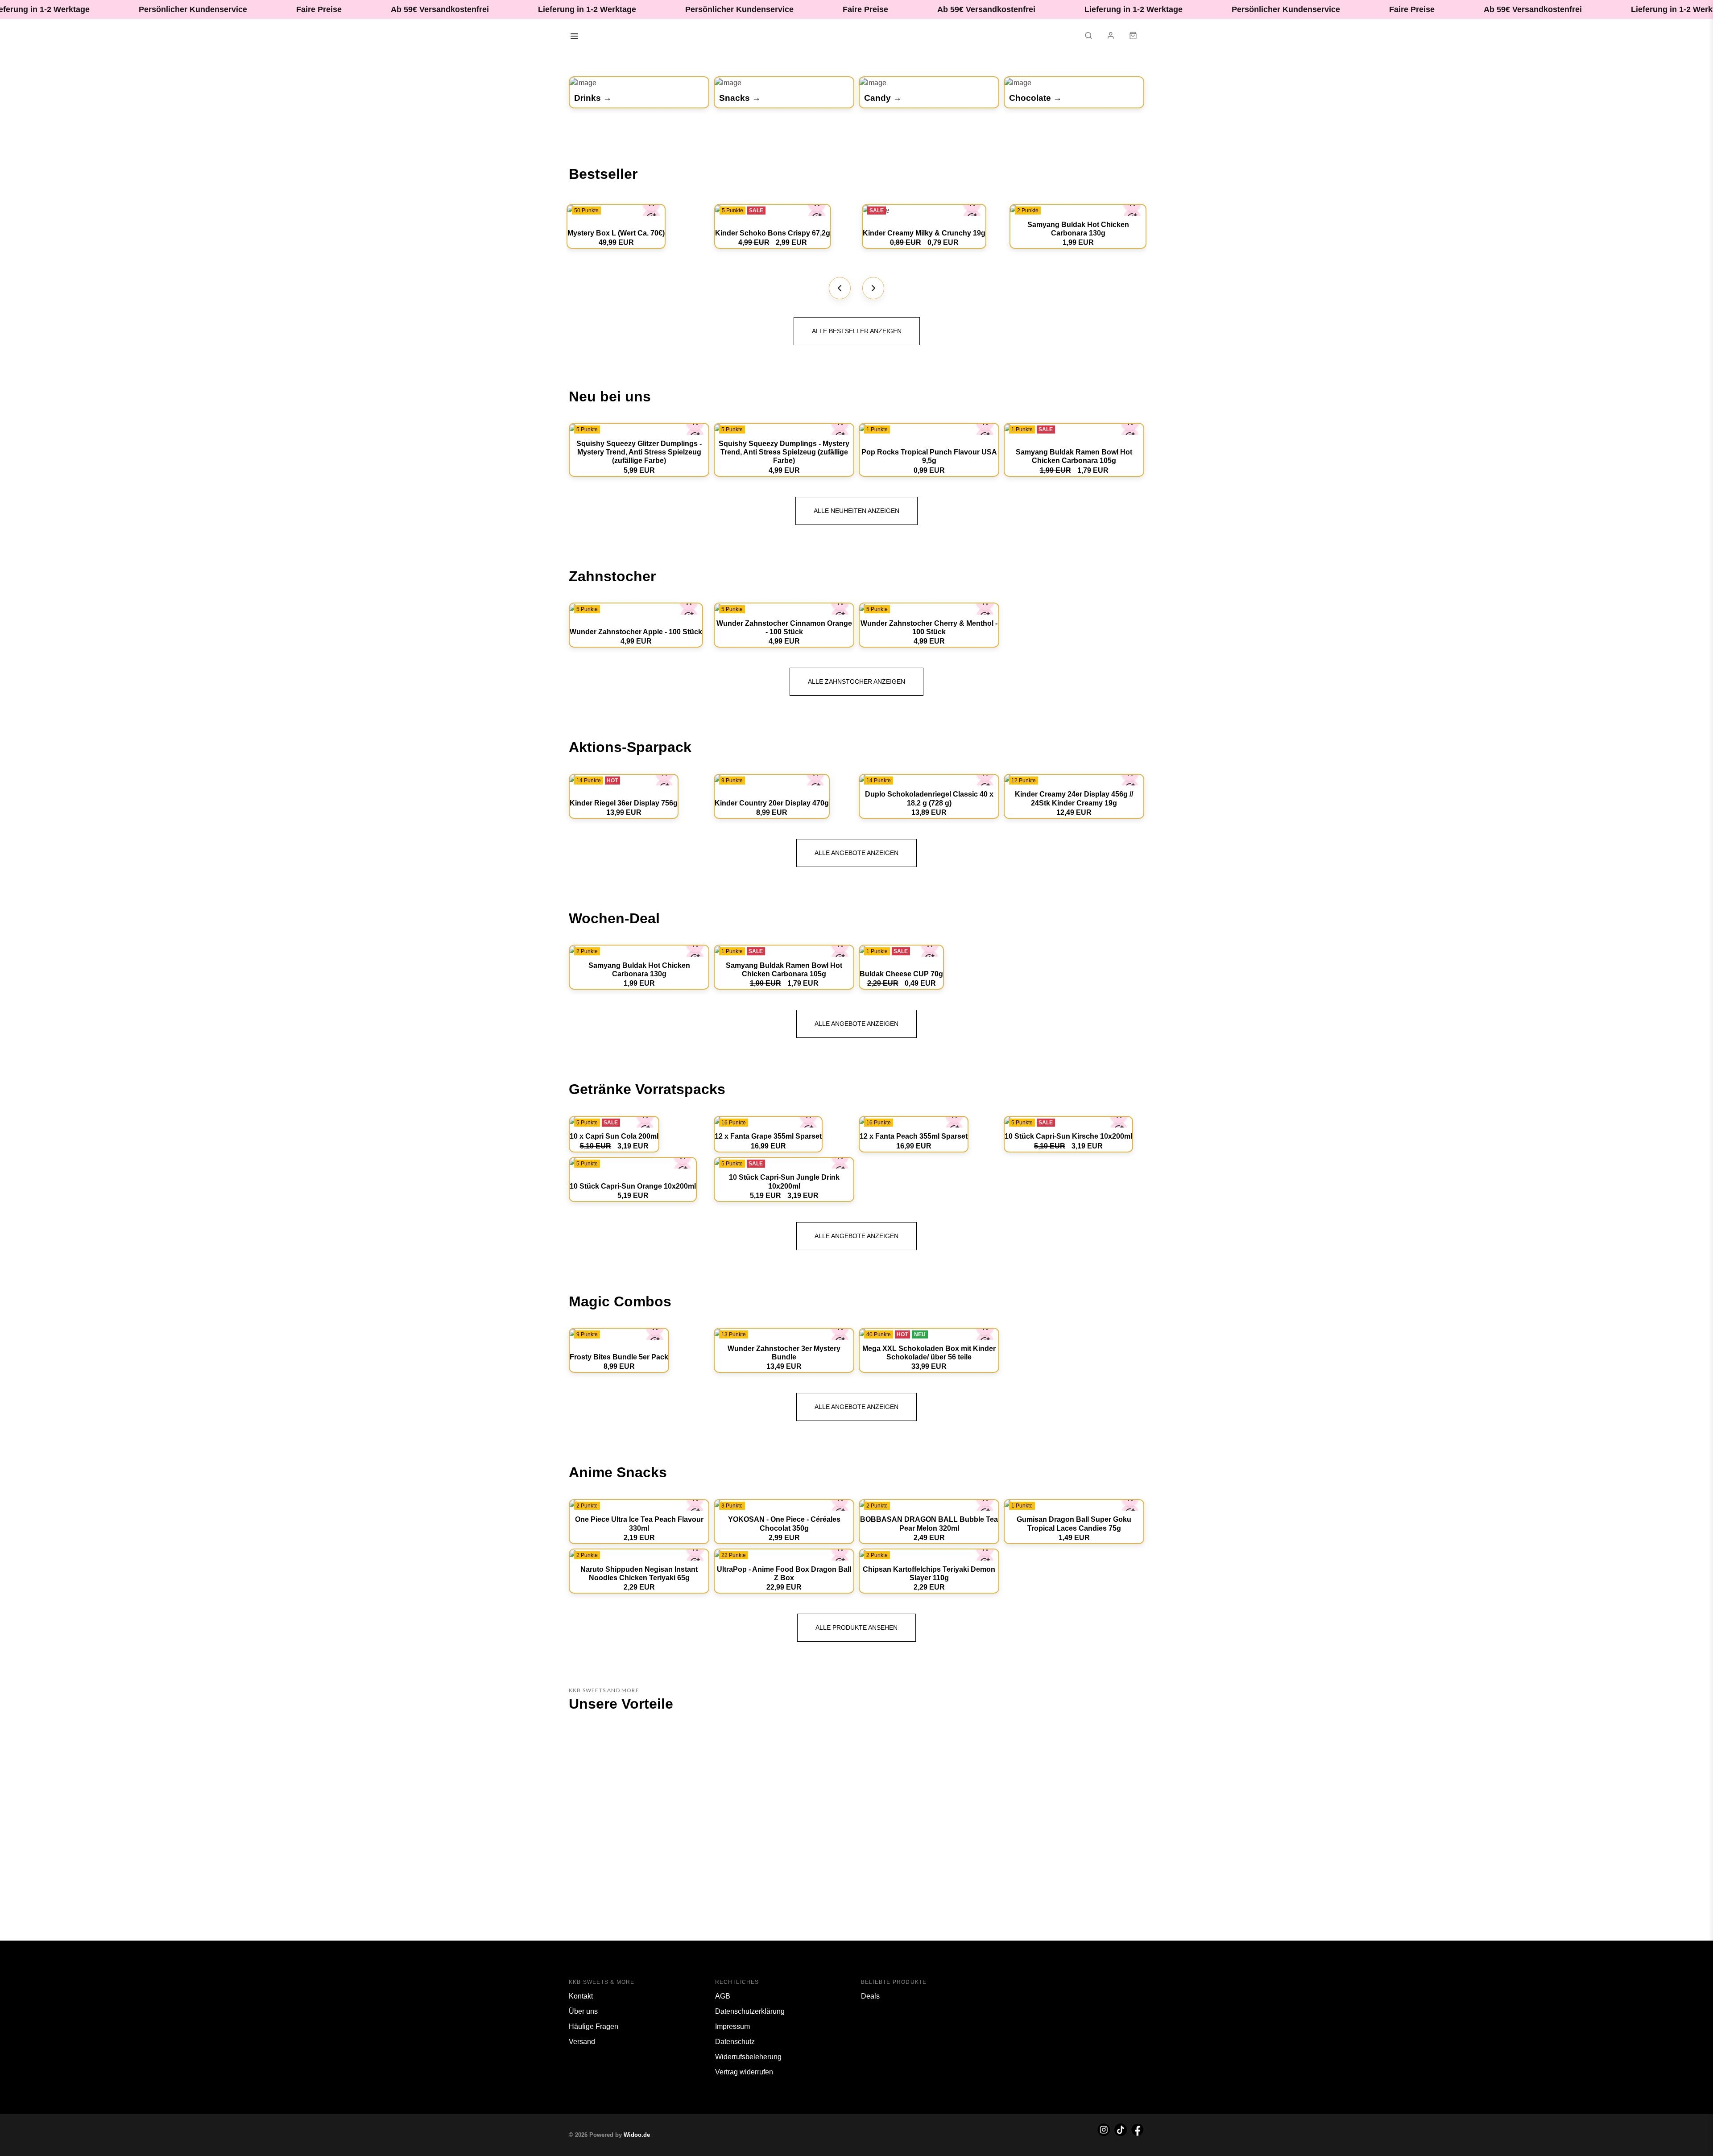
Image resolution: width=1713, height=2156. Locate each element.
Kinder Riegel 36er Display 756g (624, 803)
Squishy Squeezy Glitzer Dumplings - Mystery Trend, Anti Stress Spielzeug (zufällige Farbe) (639, 452)
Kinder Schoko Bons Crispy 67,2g (773, 233)
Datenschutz (735, 2042)
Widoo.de (637, 2135)
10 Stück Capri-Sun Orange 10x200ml (633, 1186)
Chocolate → (1035, 98)
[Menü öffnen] (574, 37)
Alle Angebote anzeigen (856, 853)
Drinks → (593, 98)
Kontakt (581, 1996)
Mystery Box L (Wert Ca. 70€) (616, 233)
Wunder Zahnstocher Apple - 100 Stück (636, 632)
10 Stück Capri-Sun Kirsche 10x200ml (1068, 1136)
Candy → (883, 98)
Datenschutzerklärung (750, 2011)
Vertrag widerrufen (744, 2072)
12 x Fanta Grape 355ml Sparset (768, 1136)
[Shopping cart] (1133, 37)
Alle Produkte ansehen (856, 1627)
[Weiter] (873, 288)
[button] (1088, 37)
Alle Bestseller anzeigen (857, 331)
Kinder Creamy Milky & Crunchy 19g (924, 233)
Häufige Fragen (594, 2026)
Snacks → (740, 98)
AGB (723, 1996)
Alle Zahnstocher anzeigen (856, 681)
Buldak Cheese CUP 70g (901, 974)
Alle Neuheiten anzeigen (856, 511)
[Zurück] (840, 288)
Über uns (583, 2011)
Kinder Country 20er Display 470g (772, 803)
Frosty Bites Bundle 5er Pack (619, 1357)
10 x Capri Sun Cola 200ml (614, 1136)
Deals (870, 1996)
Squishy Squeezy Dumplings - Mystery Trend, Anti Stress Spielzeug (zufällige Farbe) (784, 452)
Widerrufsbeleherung (748, 2057)
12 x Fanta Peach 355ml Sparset (914, 1136)
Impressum (732, 2026)
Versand (582, 2042)
